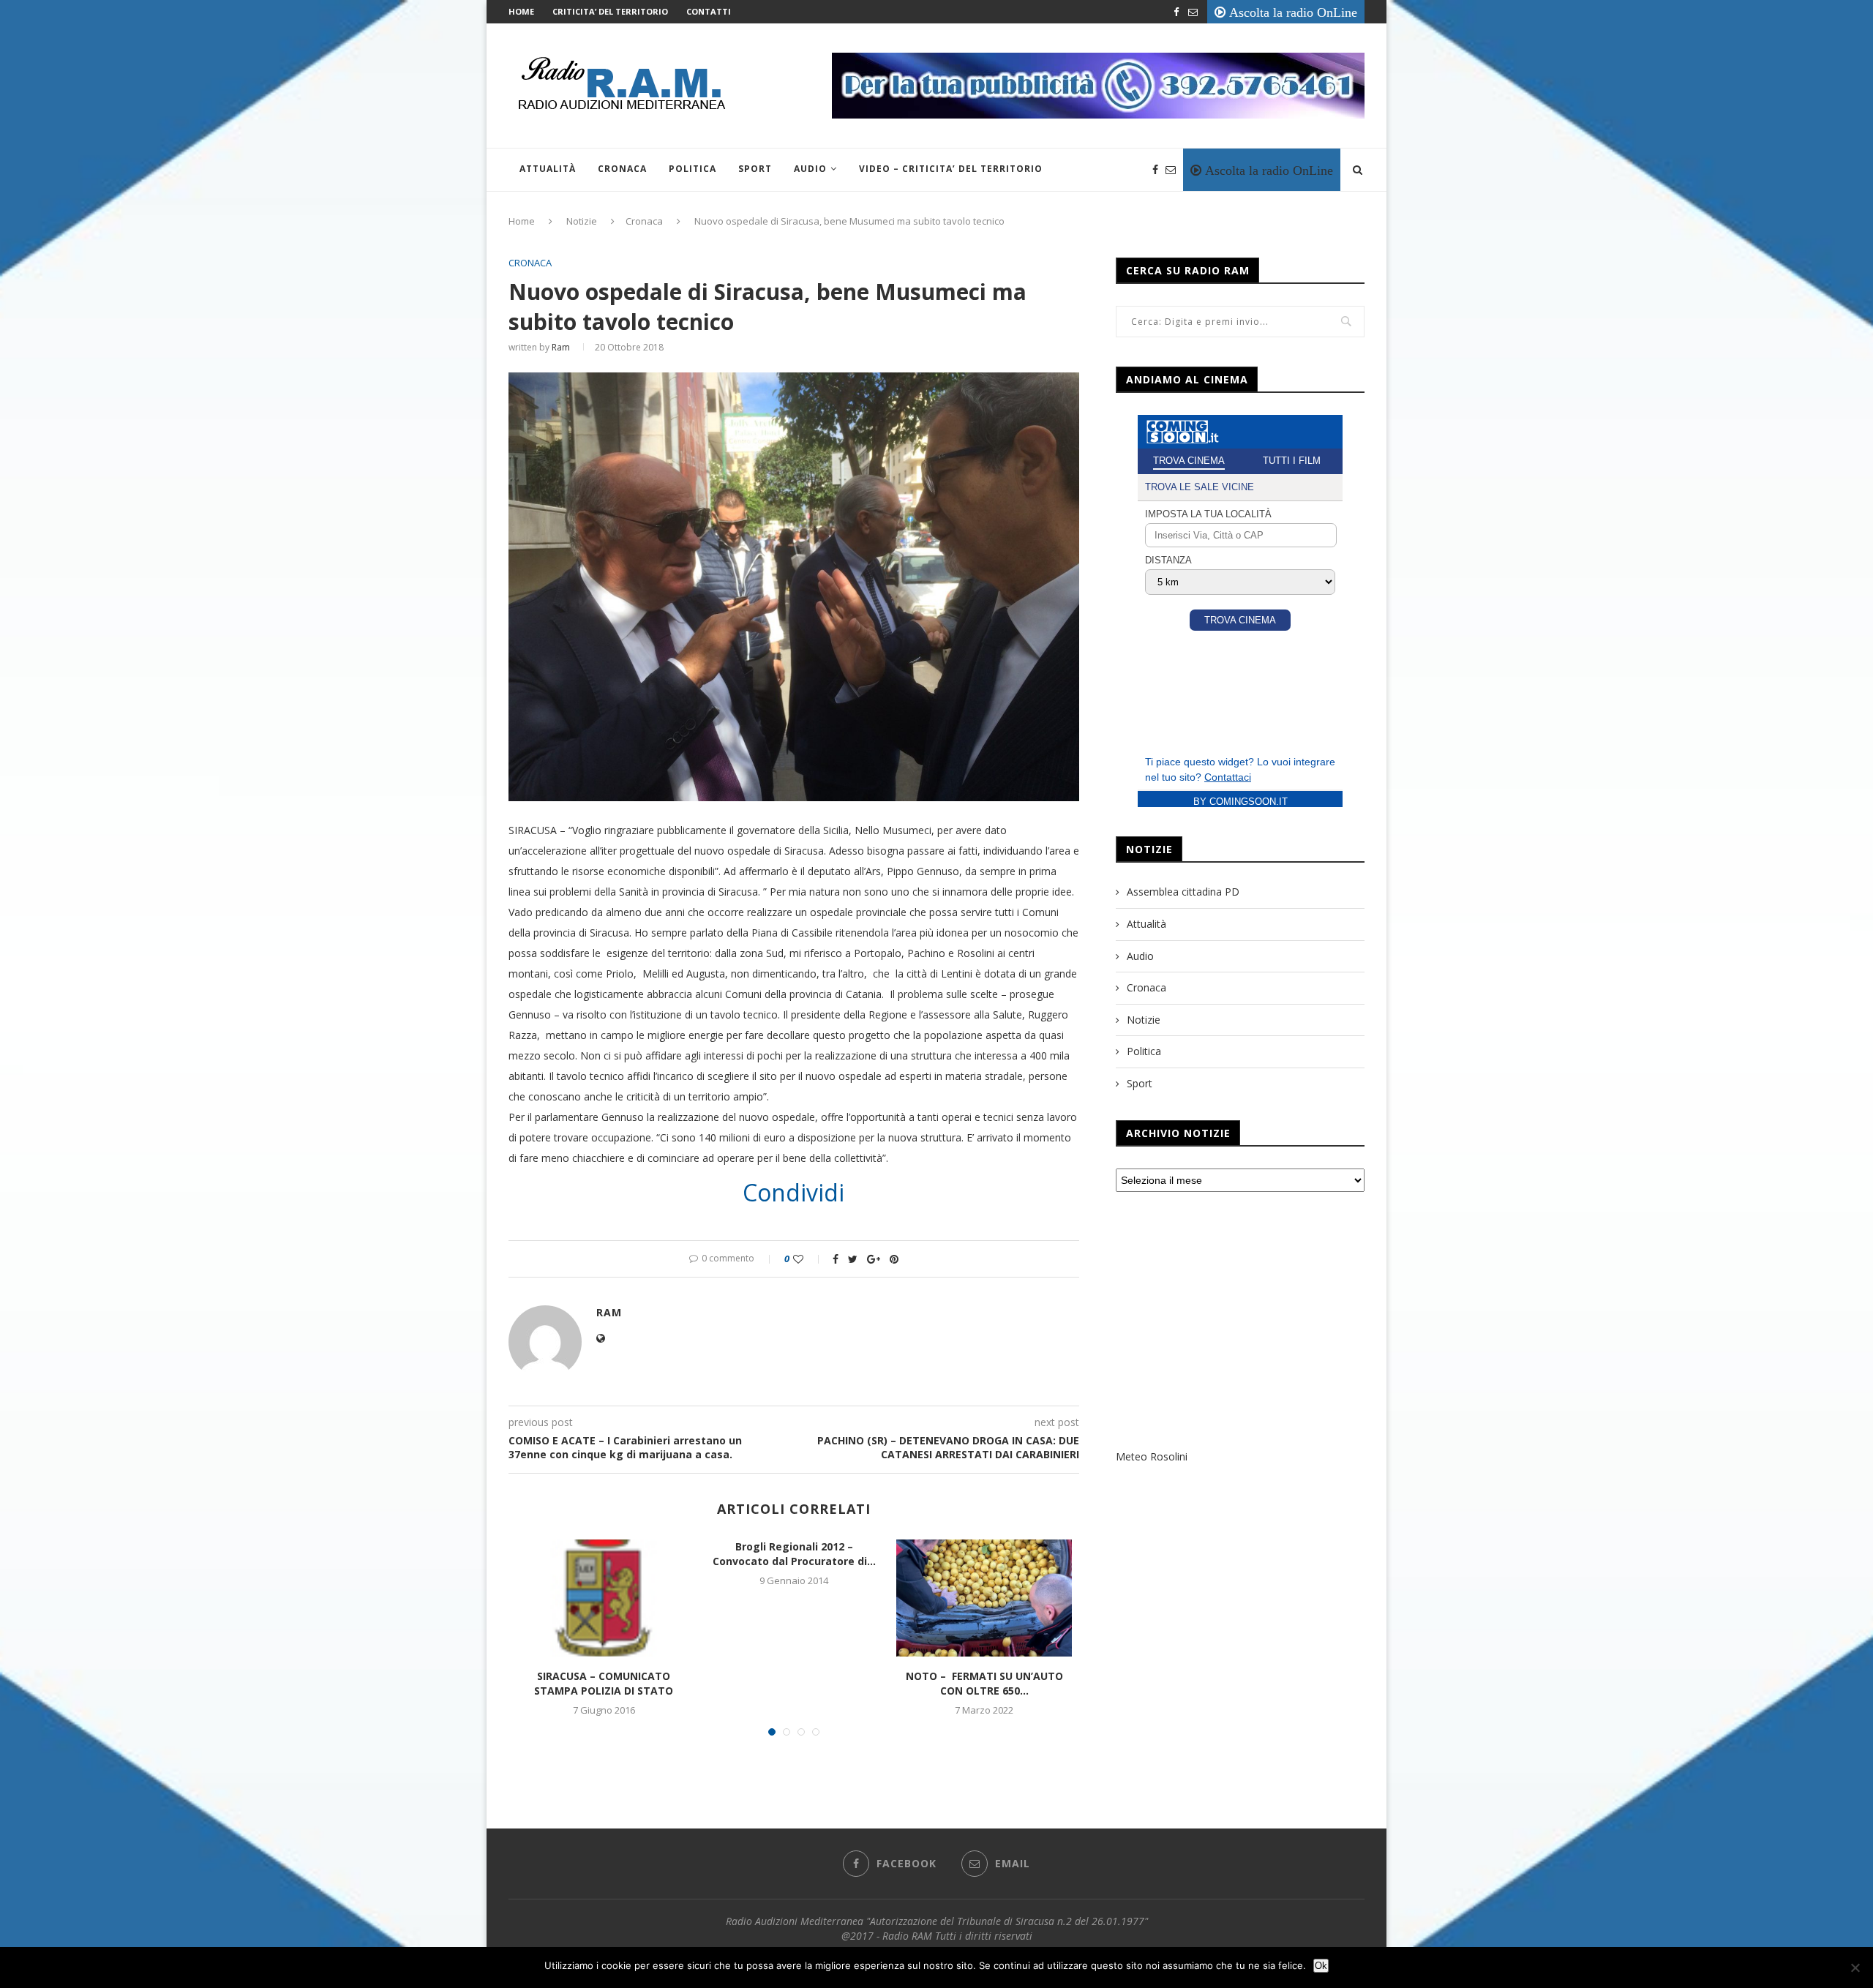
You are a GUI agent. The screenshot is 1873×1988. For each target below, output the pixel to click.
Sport (755, 169)
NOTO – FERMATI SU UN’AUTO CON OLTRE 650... (984, 1683)
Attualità (548, 169)
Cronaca (622, 169)
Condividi (793, 1193)
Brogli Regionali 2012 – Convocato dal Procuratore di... (794, 1554)
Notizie (582, 221)
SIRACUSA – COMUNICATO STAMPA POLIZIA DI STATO (604, 1683)
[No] (1855, 1968)
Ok (1321, 1966)
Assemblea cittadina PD (1183, 892)
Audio (810, 169)
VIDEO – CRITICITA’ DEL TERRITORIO (951, 169)
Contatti (709, 11)
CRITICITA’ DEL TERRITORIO (610, 11)
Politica (692, 169)
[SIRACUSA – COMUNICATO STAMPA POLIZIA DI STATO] (604, 1598)
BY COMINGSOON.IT (1240, 802)
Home (521, 11)
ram (561, 347)
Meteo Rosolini (1152, 1456)
